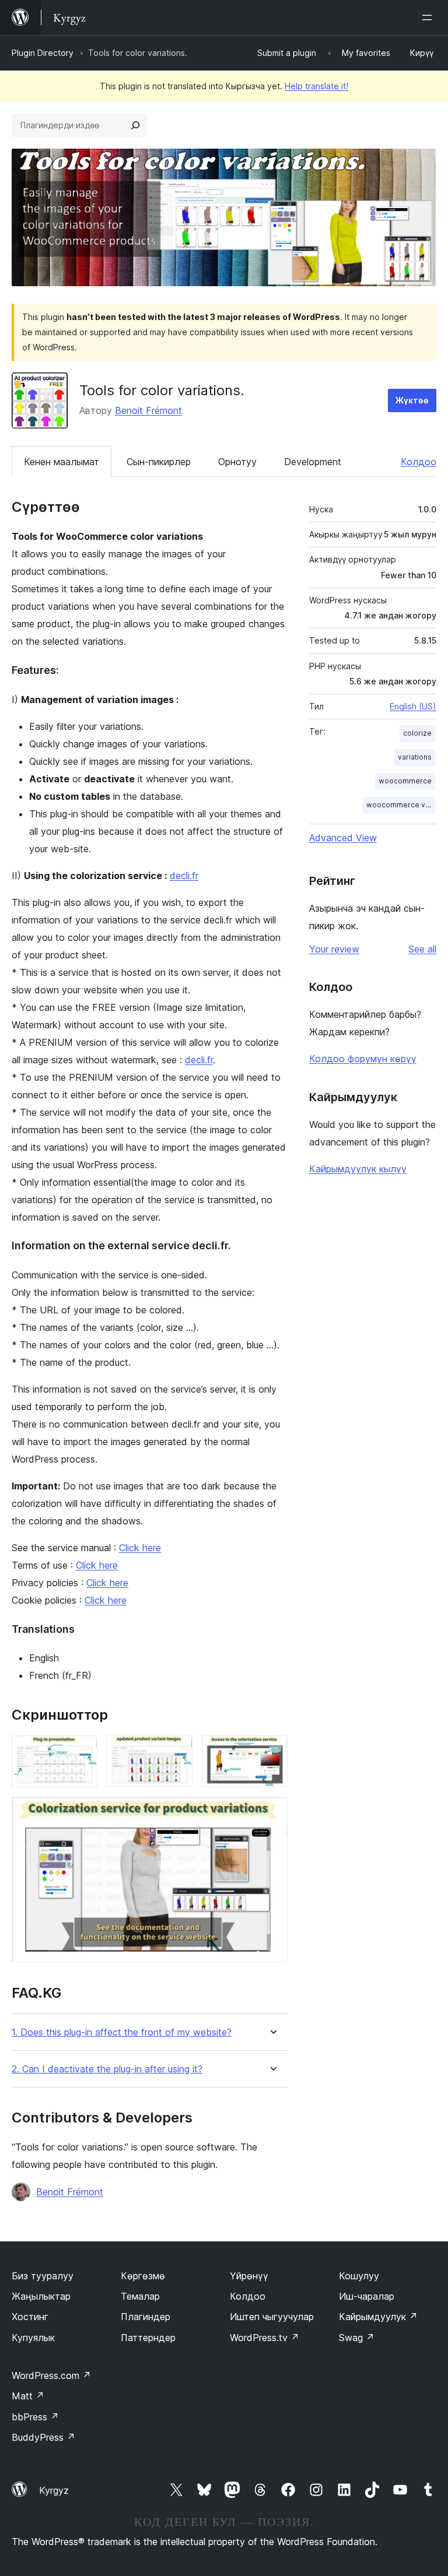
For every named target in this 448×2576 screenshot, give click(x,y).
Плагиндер (146, 2317)
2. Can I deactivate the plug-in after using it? (107, 2069)
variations (415, 757)
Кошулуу (359, 2276)
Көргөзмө (143, 2276)
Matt (28, 2396)
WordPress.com (51, 2375)
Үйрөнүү (249, 2276)
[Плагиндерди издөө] (135, 125)
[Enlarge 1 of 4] (82, 1751)
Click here (140, 1548)
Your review (334, 949)
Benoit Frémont (148, 410)
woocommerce (405, 781)
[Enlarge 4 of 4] (272, 1812)
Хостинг (30, 2317)
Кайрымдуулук (378, 2317)
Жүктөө (412, 400)
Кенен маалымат (62, 462)
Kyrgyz (54, 2490)
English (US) (413, 706)
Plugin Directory (43, 53)
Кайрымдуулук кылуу (358, 1169)
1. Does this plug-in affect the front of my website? (122, 2032)
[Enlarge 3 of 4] (272, 1751)
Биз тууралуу (43, 2276)
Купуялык (33, 2338)
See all (422, 949)
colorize (417, 733)
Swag (357, 2338)
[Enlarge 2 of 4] (177, 1751)
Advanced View (343, 838)
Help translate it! (316, 86)
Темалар (140, 2296)
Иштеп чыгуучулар (272, 2317)
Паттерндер (148, 2338)
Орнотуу (237, 462)
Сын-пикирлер (159, 462)
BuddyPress (43, 2437)
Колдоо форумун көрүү (363, 1059)
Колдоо (419, 462)
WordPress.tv (265, 2338)
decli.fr (184, 876)
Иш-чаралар (367, 2296)
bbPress (35, 2417)
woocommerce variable (401, 805)
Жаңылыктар (41, 2296)
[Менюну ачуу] (429, 17)
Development (313, 462)
